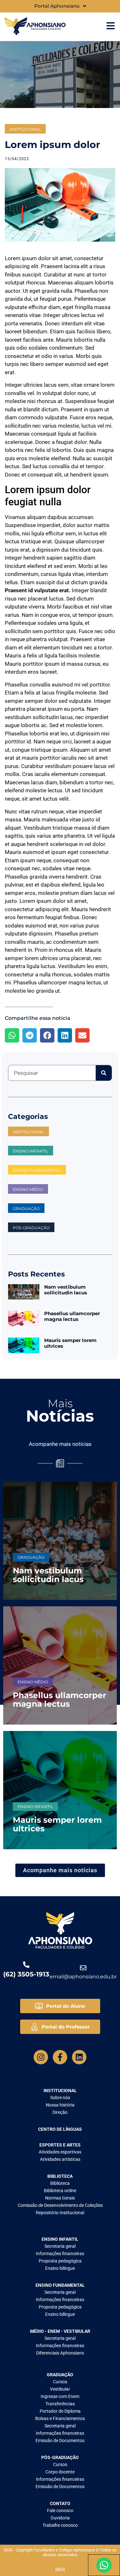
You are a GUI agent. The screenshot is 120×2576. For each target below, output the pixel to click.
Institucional (25, 129)
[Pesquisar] (104, 1073)
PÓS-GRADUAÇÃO (31, 1228)
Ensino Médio (33, 1682)
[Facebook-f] (60, 2057)
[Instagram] (41, 2057)
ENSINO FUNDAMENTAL (37, 1170)
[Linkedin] (79, 2057)
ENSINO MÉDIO (28, 1189)
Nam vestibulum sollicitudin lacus (66, 1290)
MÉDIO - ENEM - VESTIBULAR (60, 2331)
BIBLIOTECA (60, 2176)
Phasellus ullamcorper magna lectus (72, 1316)
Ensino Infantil (31, 1151)
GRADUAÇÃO (60, 2375)
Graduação (26, 1209)
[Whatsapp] (104, 2565)
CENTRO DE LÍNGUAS (60, 2129)
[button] (12, 1035)
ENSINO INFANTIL (60, 2239)
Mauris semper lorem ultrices (70, 1343)
